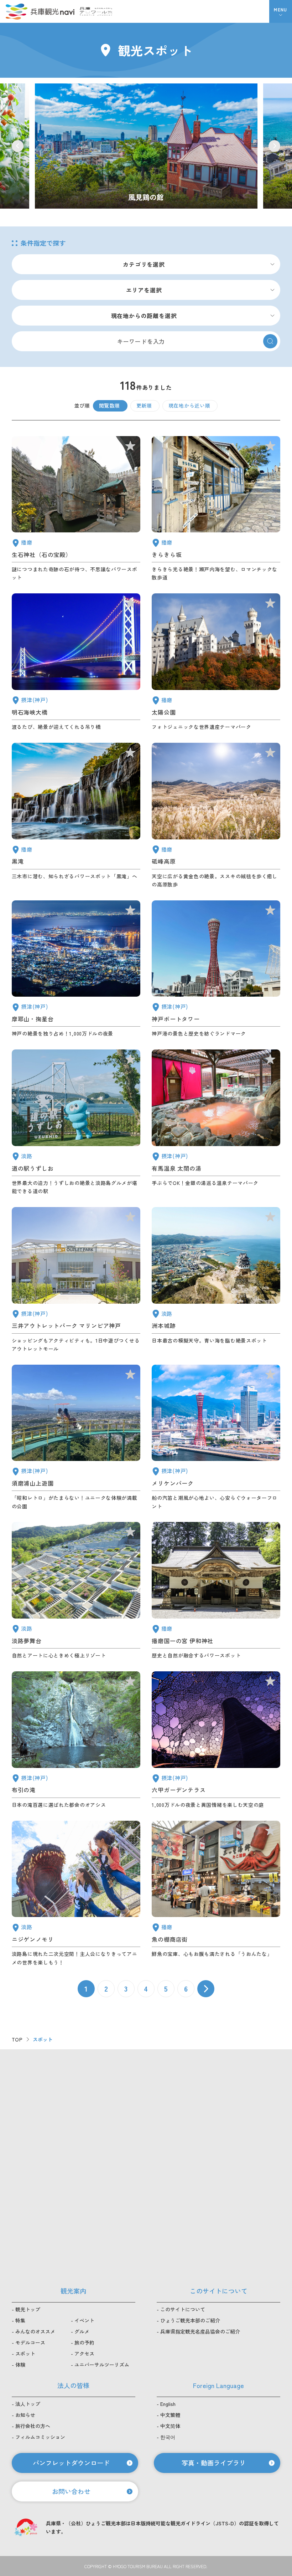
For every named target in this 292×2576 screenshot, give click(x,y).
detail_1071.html (76, 1591)
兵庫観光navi (40, 11)
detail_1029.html (216, 1740)
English (168, 2404)
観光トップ (28, 2309)
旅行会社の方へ (33, 2426)
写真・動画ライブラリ (214, 2463)
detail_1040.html (76, 816)
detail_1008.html (216, 969)
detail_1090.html (216, 816)
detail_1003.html (216, 1438)
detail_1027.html (76, 662)
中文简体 (170, 2426)
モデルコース (30, 2342)
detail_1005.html (76, 1280)
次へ (206, 1989)
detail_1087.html (216, 509)
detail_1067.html (76, 1894)
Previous (18, 146)
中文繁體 (170, 2415)
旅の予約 (84, 2342)
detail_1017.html (76, 1438)
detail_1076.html (76, 1122)
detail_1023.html (76, 1740)
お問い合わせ (71, 2491)
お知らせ (25, 2415)
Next (274, 146)
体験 (20, 2365)
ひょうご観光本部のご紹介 (190, 2320)
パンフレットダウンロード (71, 2463)
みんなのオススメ (35, 2331)
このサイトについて (183, 2309)
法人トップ (28, 2404)
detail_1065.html (216, 1280)
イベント (84, 2320)
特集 (20, 2320)
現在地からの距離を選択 (144, 316)
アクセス (84, 2353)
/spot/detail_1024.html (146, 146)
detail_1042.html (216, 1591)
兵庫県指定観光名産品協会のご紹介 (200, 2331)
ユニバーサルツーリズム (102, 2365)
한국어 (168, 2437)
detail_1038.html (216, 1894)
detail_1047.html (76, 509)
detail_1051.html (216, 662)
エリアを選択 (144, 290)
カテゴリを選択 (144, 264)
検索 (270, 341)
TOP (17, 2039)
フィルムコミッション (40, 2437)
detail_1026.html (76, 969)
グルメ (82, 2331)
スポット (25, 2353)
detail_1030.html (216, 1122)
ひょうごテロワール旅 (96, 11)
